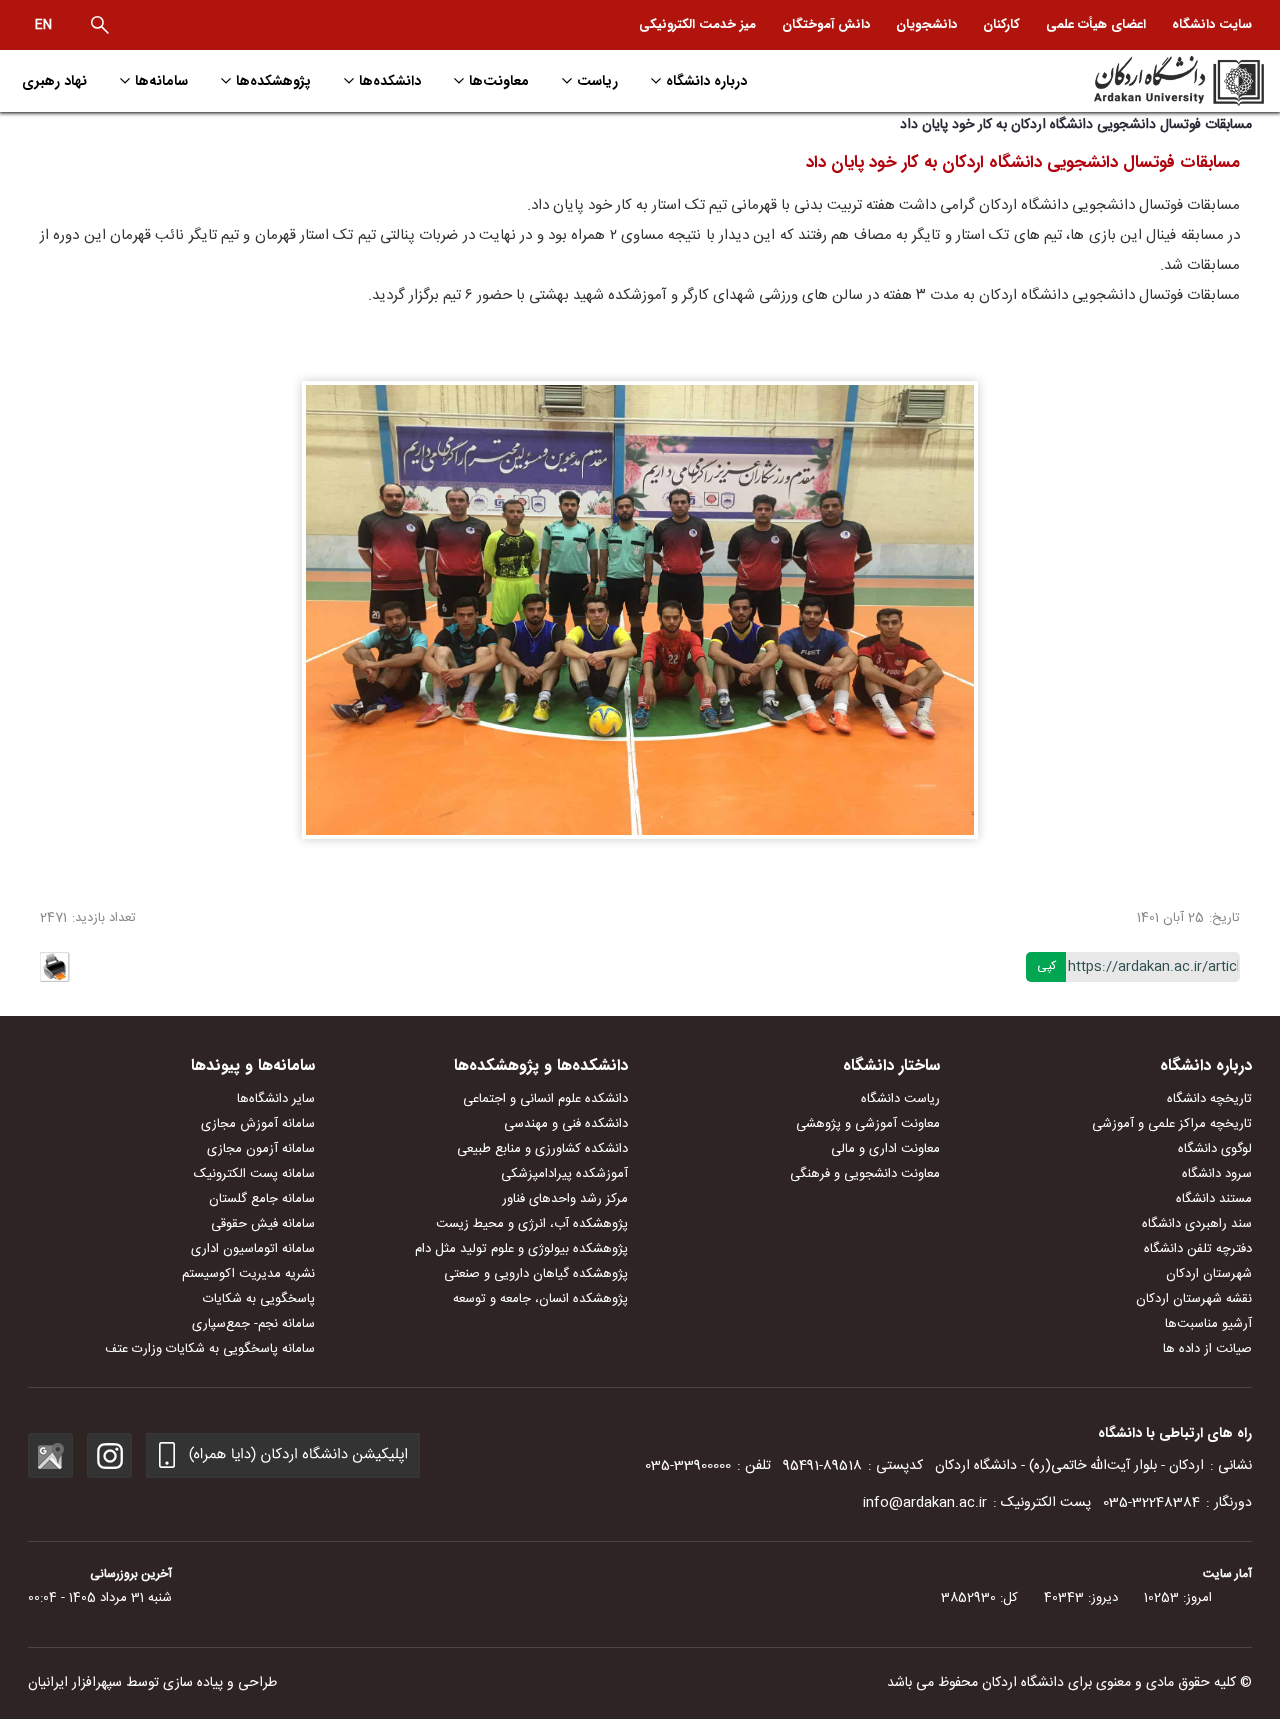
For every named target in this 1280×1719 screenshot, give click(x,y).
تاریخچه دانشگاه (1209, 1099)
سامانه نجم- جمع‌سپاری (253, 1324)
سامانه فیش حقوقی (263, 1224)
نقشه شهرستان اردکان (1194, 1299)
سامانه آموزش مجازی (258, 1124)
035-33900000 (688, 1466)
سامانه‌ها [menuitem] (161, 81)
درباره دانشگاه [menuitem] (706, 81)
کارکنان (1001, 24)
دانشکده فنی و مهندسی (566, 1124)
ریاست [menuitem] (597, 81)
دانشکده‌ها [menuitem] (390, 81)
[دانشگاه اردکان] (1116, 81)
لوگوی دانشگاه (1215, 1149)
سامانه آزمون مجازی (261, 1149)
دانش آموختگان (826, 24)
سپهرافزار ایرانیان (75, 1683)
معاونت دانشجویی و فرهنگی (865, 1174)
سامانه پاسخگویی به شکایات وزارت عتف (210, 1349)
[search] (100, 25)
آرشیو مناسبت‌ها (1208, 1324)
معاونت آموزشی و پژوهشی (868, 1124)
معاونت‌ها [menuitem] (499, 81)
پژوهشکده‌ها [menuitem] (273, 81)
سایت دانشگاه (1212, 24)
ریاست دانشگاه (900, 1099)
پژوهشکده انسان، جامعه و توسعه (540, 1299)
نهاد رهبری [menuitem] (54, 81)
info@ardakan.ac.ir (925, 1503)
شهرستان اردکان (1209, 1274)
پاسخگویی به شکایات (259, 1299)
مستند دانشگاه (1214, 1199)
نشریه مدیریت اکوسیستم (248, 1274)
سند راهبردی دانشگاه (1197, 1224)
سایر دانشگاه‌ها (276, 1099)
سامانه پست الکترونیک (254, 1174)
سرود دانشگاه (1217, 1174)
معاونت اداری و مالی (885, 1149)
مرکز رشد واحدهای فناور (565, 1199)
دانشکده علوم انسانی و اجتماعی (545, 1099)
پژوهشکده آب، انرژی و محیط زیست (532, 1224)
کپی (1046, 966)
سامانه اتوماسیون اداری (253, 1249)
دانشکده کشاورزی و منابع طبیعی (542, 1149)
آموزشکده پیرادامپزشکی (564, 1174)
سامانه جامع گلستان (262, 1199)
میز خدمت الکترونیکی (697, 24)
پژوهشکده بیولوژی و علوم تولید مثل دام (521, 1249)
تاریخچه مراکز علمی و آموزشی (1172, 1124)
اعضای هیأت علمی (1096, 24)
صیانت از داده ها (1207, 1349)
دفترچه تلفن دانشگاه (1198, 1249)
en (43, 25)
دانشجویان (926, 24)
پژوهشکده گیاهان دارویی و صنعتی (536, 1274)
